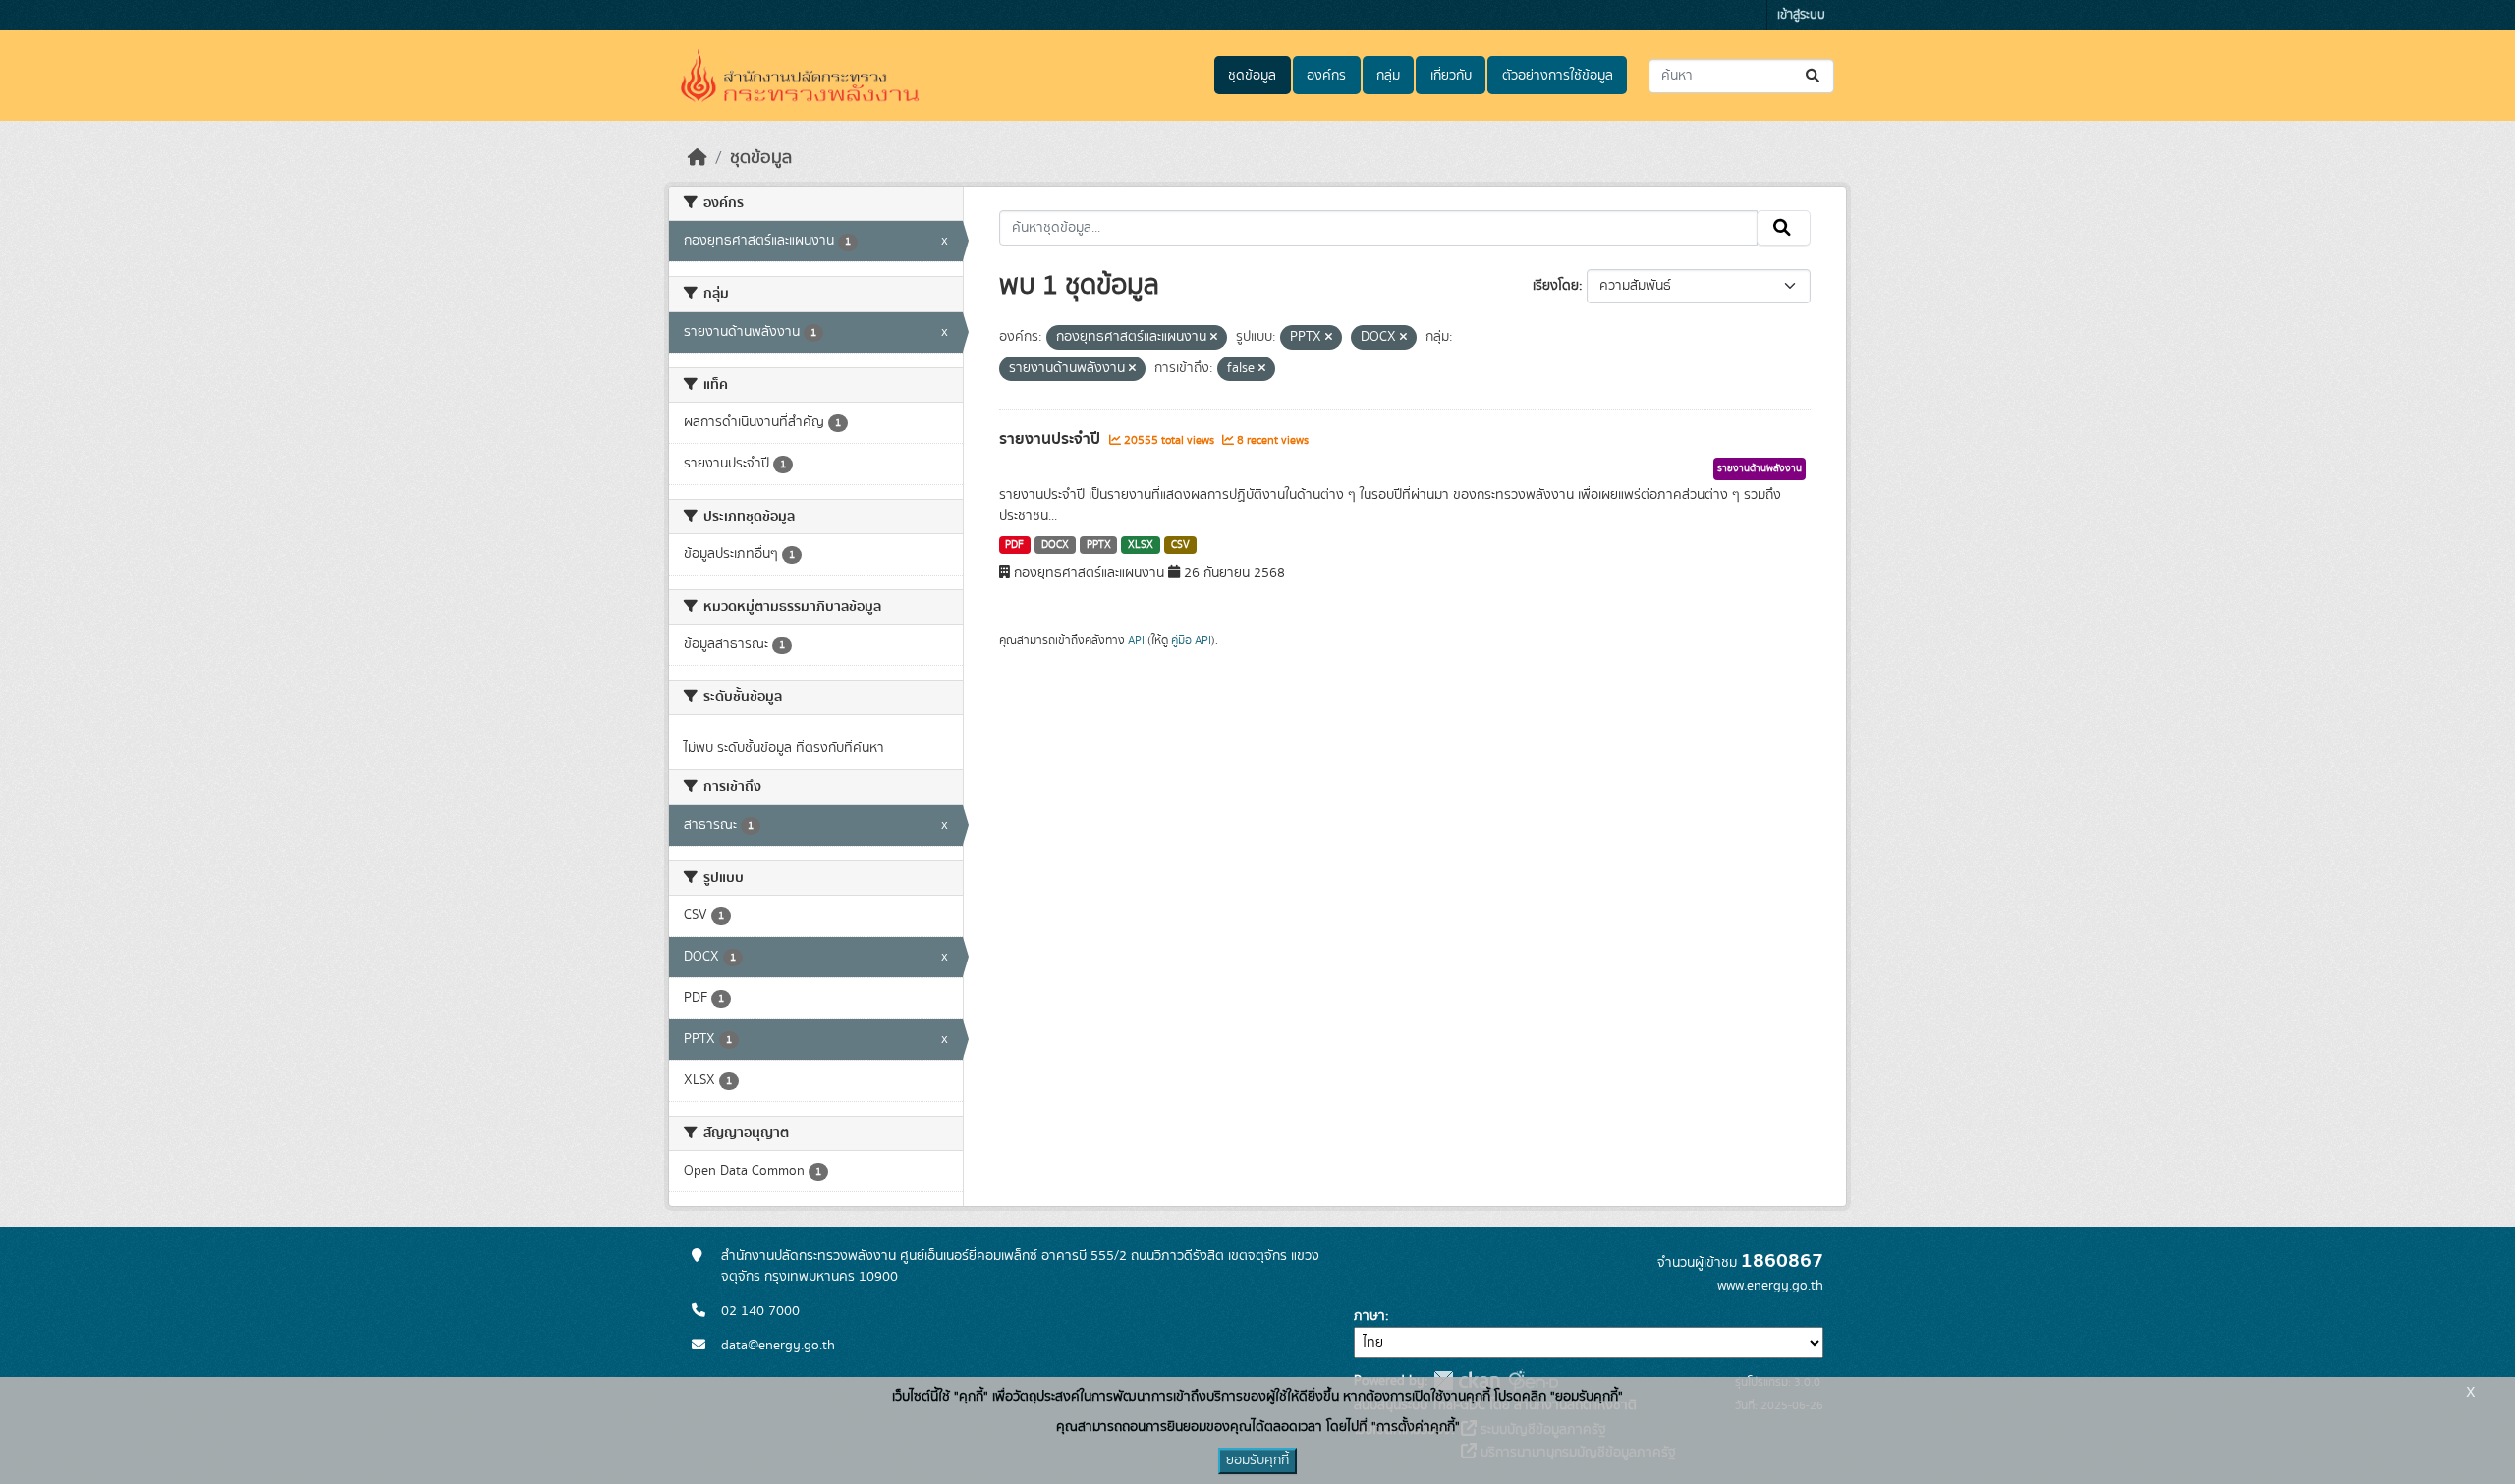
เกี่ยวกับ (1451, 76)
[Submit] (1814, 76)
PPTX (1099, 545)
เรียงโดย (1556, 286)
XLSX (1141, 545)
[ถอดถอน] (1214, 338)
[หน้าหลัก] (698, 158)
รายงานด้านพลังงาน (1760, 468)
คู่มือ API (1191, 640)
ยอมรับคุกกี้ (1257, 1460)
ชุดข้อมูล (1252, 76)
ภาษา (1369, 1316)
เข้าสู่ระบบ (1801, 15)
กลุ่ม (1388, 76)
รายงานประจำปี (1052, 439)
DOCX (1055, 545)
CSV (1180, 545)
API (1136, 640)
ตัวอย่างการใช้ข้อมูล (1558, 76)
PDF (1014, 545)
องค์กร (1326, 76)
